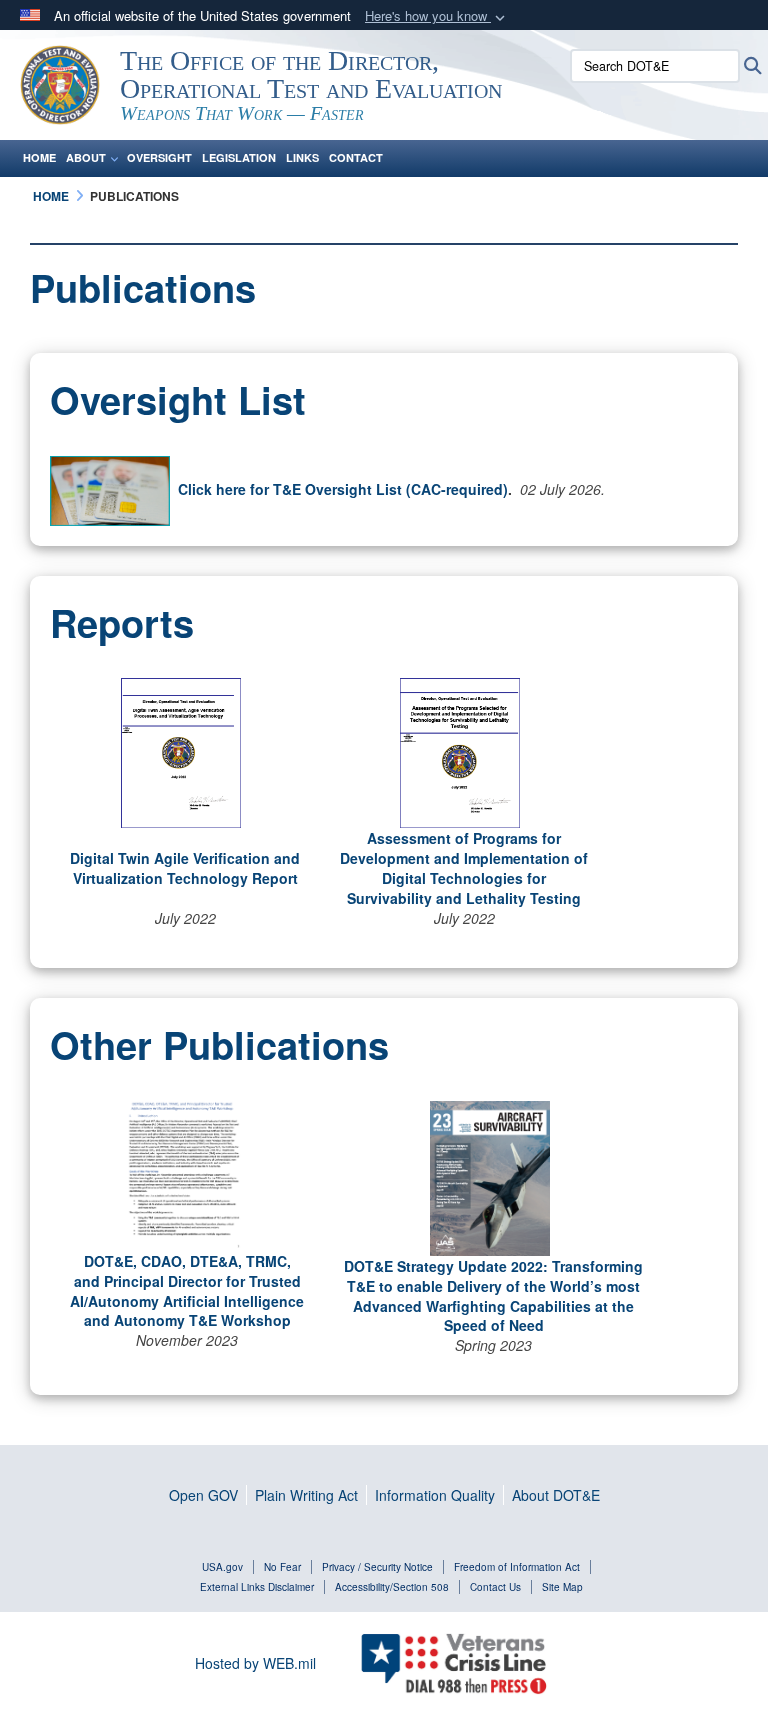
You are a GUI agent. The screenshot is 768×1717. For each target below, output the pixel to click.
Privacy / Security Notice (377, 1567)
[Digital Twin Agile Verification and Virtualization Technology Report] (181, 751)
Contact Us (495, 1587)
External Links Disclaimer (257, 1587)
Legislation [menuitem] (239, 157)
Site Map (562, 1587)
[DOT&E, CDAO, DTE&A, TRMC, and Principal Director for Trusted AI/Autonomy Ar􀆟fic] (183, 1173)
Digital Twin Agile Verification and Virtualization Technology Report (185, 868)
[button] (437, 16)
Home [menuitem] (39, 157)
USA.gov (222, 1567)
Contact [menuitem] (356, 157)
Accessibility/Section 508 (392, 1587)
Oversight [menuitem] (159, 157)
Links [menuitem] (302, 157)
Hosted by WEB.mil (255, 1663)
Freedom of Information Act (517, 1567)
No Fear (282, 1567)
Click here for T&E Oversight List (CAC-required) (343, 489)
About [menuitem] (86, 157)
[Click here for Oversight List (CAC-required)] (110, 489)
